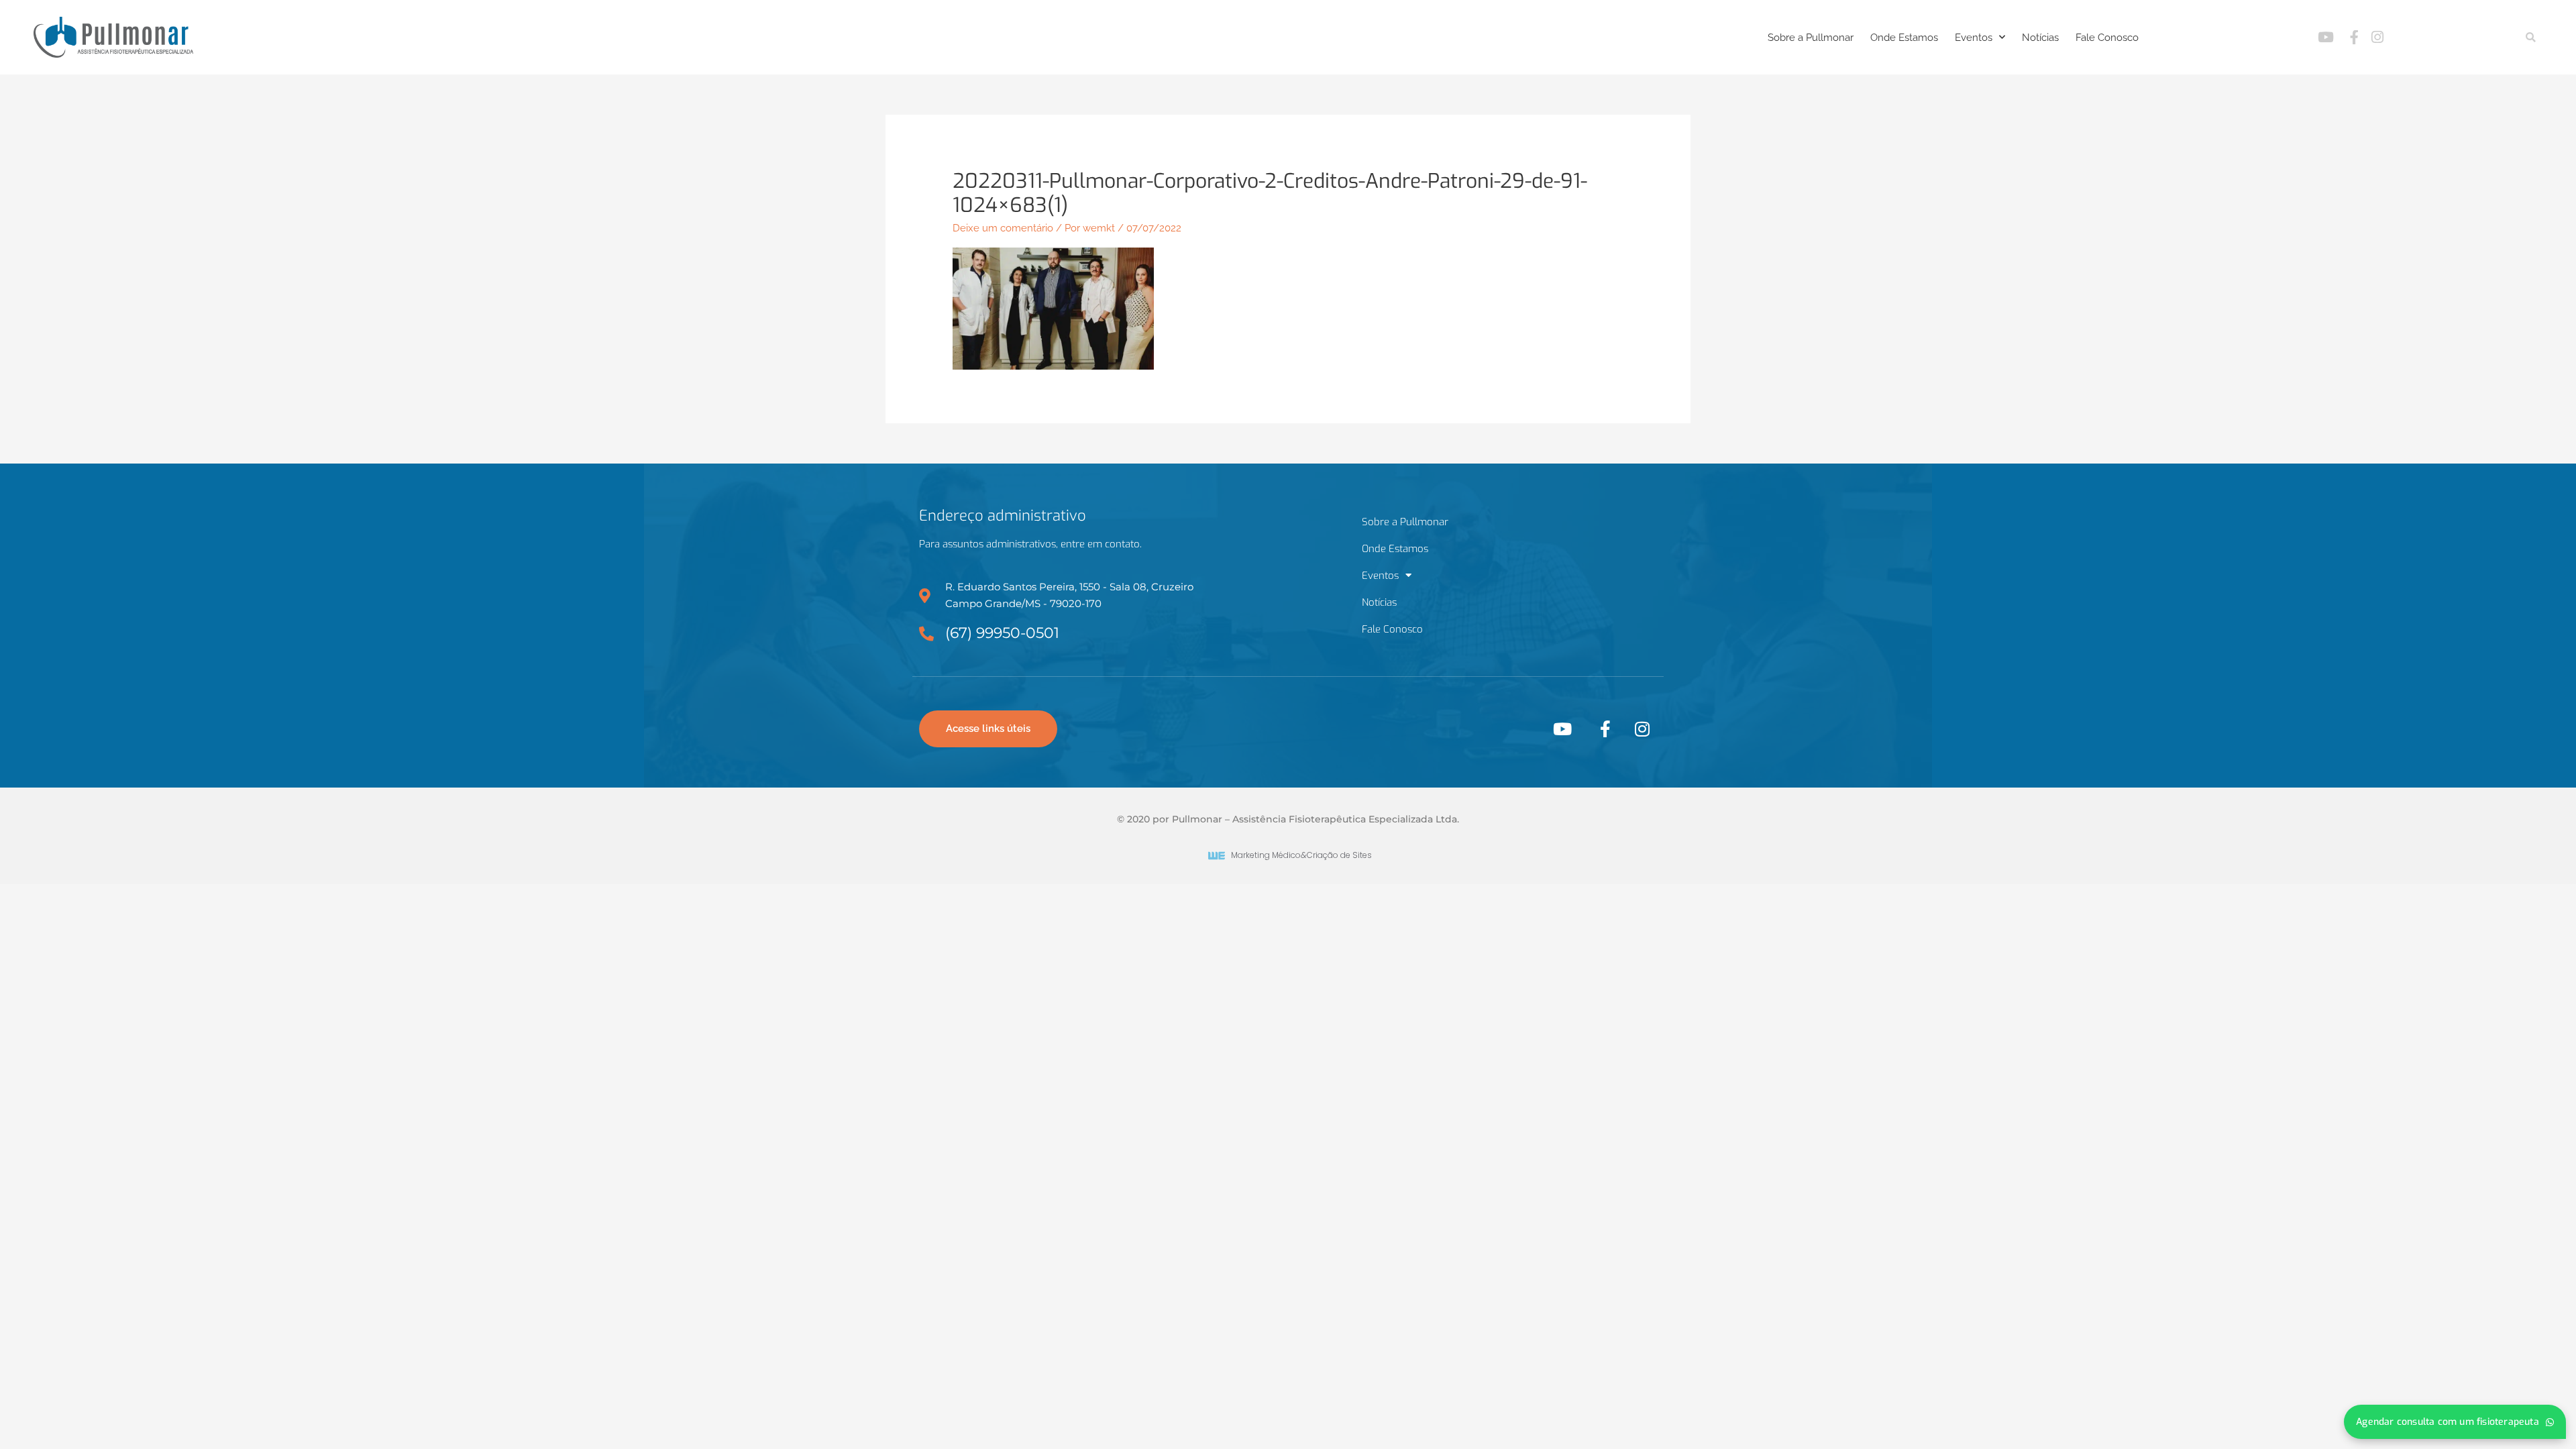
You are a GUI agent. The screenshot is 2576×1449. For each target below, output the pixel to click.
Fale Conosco (2107, 38)
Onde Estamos (1904, 38)
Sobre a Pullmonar (1811, 38)
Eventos (1974, 38)
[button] (2531, 37)
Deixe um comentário (1003, 228)
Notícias (2040, 38)
